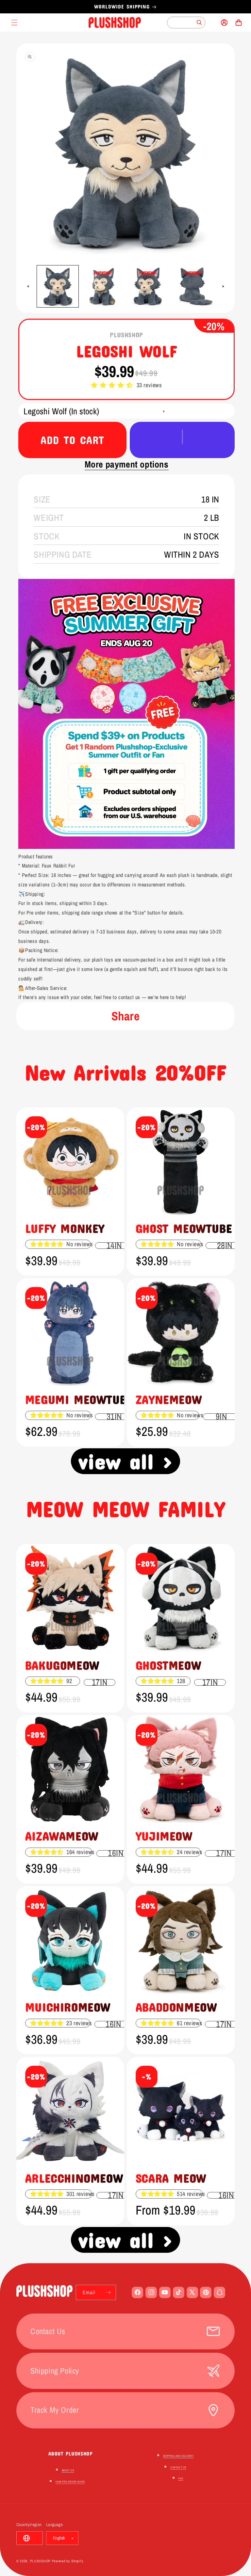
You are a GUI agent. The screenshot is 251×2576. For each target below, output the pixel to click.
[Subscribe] (109, 2292)
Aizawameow (62, 1836)
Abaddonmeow (176, 2007)
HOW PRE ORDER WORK (70, 2482)
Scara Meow (171, 2178)
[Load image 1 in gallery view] (58, 286)
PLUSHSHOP (40, 2561)
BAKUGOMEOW (62, 1665)
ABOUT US (68, 2470)
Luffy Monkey (65, 1228)
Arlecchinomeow (74, 2178)
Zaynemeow (169, 1399)
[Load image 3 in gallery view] (148, 286)
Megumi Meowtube (79, 1399)
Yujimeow (164, 1836)
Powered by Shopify (68, 2561)
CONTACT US (178, 2467)
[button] (113, 385)
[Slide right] (223, 286)
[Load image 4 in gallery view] (193, 286)
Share (126, 1016)
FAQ (181, 2478)
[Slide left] (28, 286)
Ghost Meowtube (184, 1228)
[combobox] (186, 23)
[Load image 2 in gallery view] (103, 286)
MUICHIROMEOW (68, 2007)
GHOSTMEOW (168, 1665)
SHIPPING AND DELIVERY (178, 2456)
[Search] (199, 23)
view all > (126, 1461)
